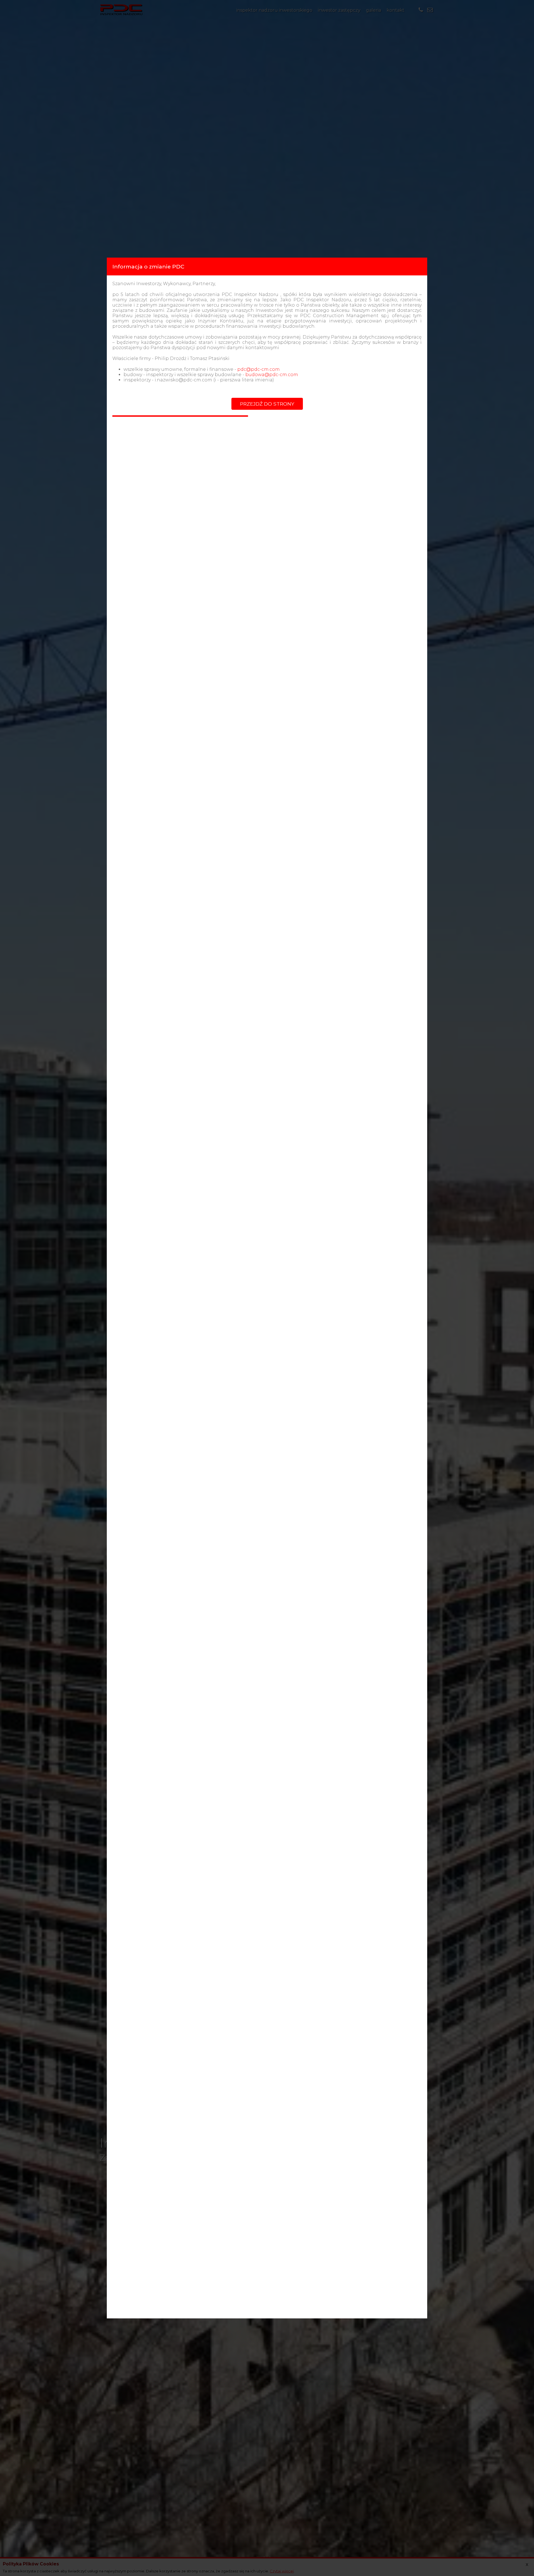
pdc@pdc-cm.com (259, 369)
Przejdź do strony (267, 404)
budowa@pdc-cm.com (272, 375)
